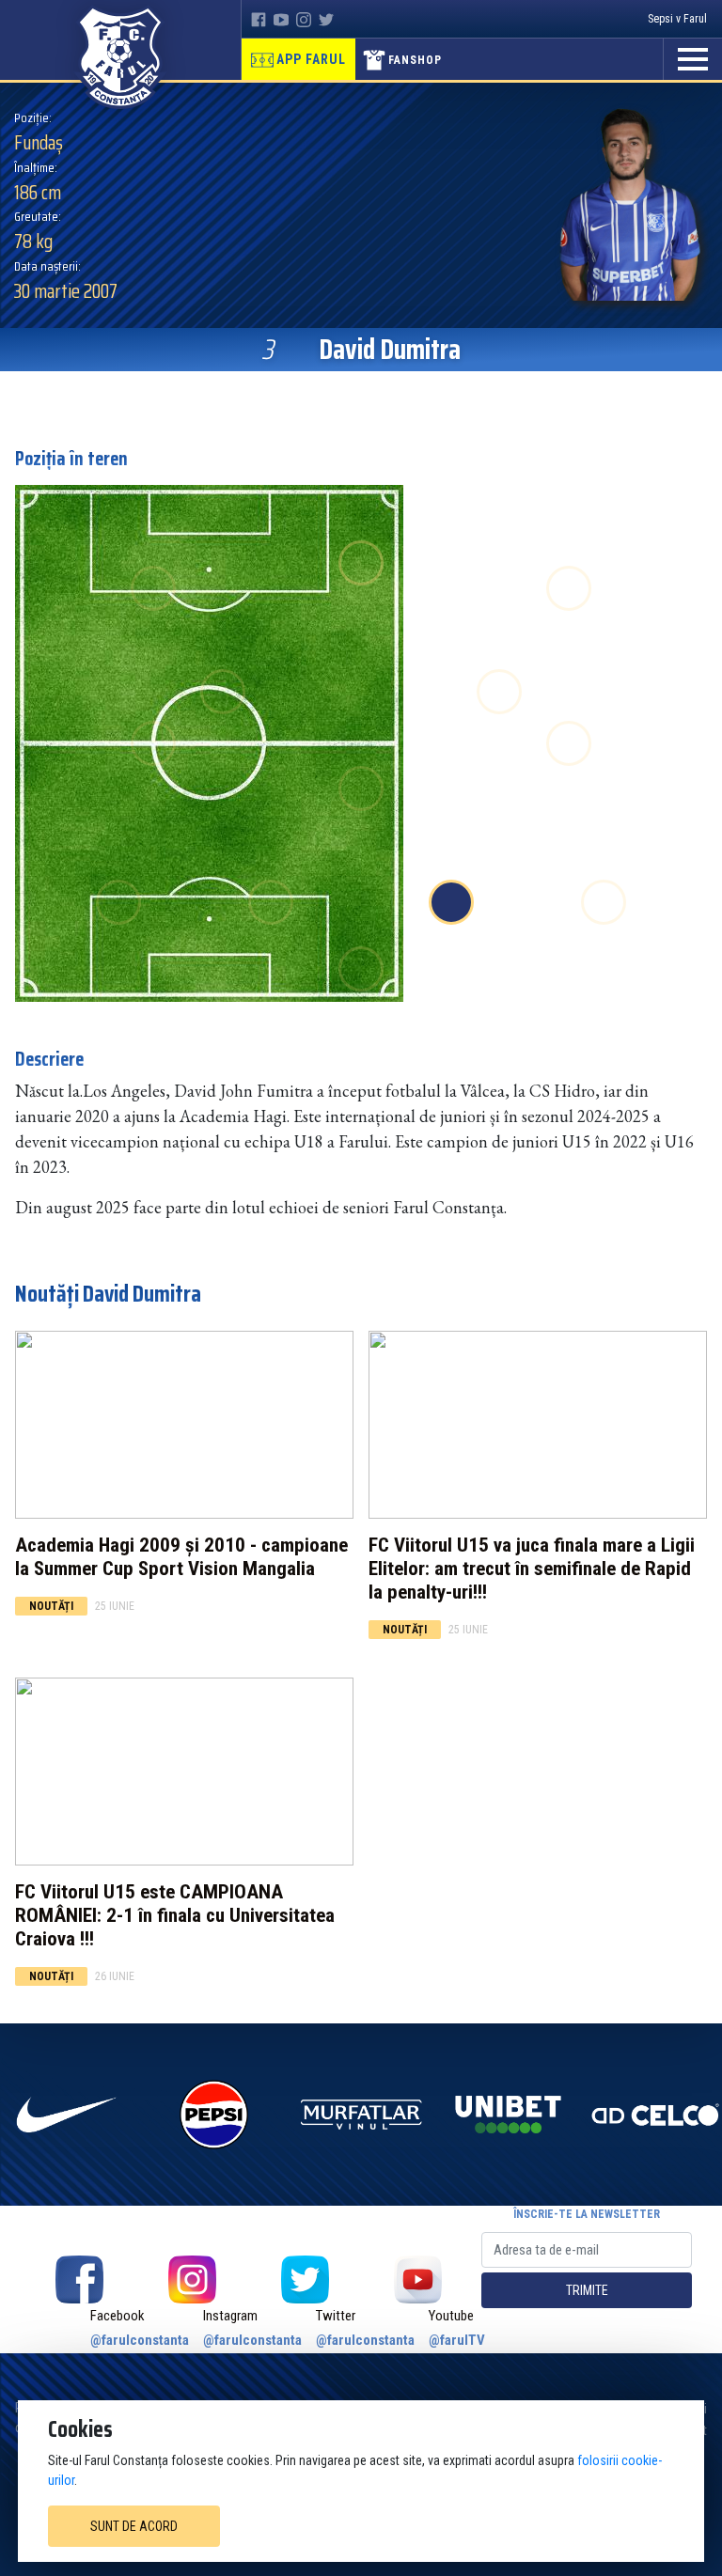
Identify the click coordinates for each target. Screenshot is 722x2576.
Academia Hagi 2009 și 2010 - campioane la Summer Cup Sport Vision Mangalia (181, 1557)
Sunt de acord (134, 2526)
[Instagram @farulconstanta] (192, 2279)
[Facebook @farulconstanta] (79, 2279)
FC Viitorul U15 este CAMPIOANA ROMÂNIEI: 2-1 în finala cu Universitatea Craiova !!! (175, 1915)
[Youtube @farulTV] (417, 2279)
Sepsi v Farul (677, 19)
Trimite (587, 2290)
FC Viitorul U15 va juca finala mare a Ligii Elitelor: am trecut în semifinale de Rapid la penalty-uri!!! (532, 1569)
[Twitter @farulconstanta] (305, 2279)
